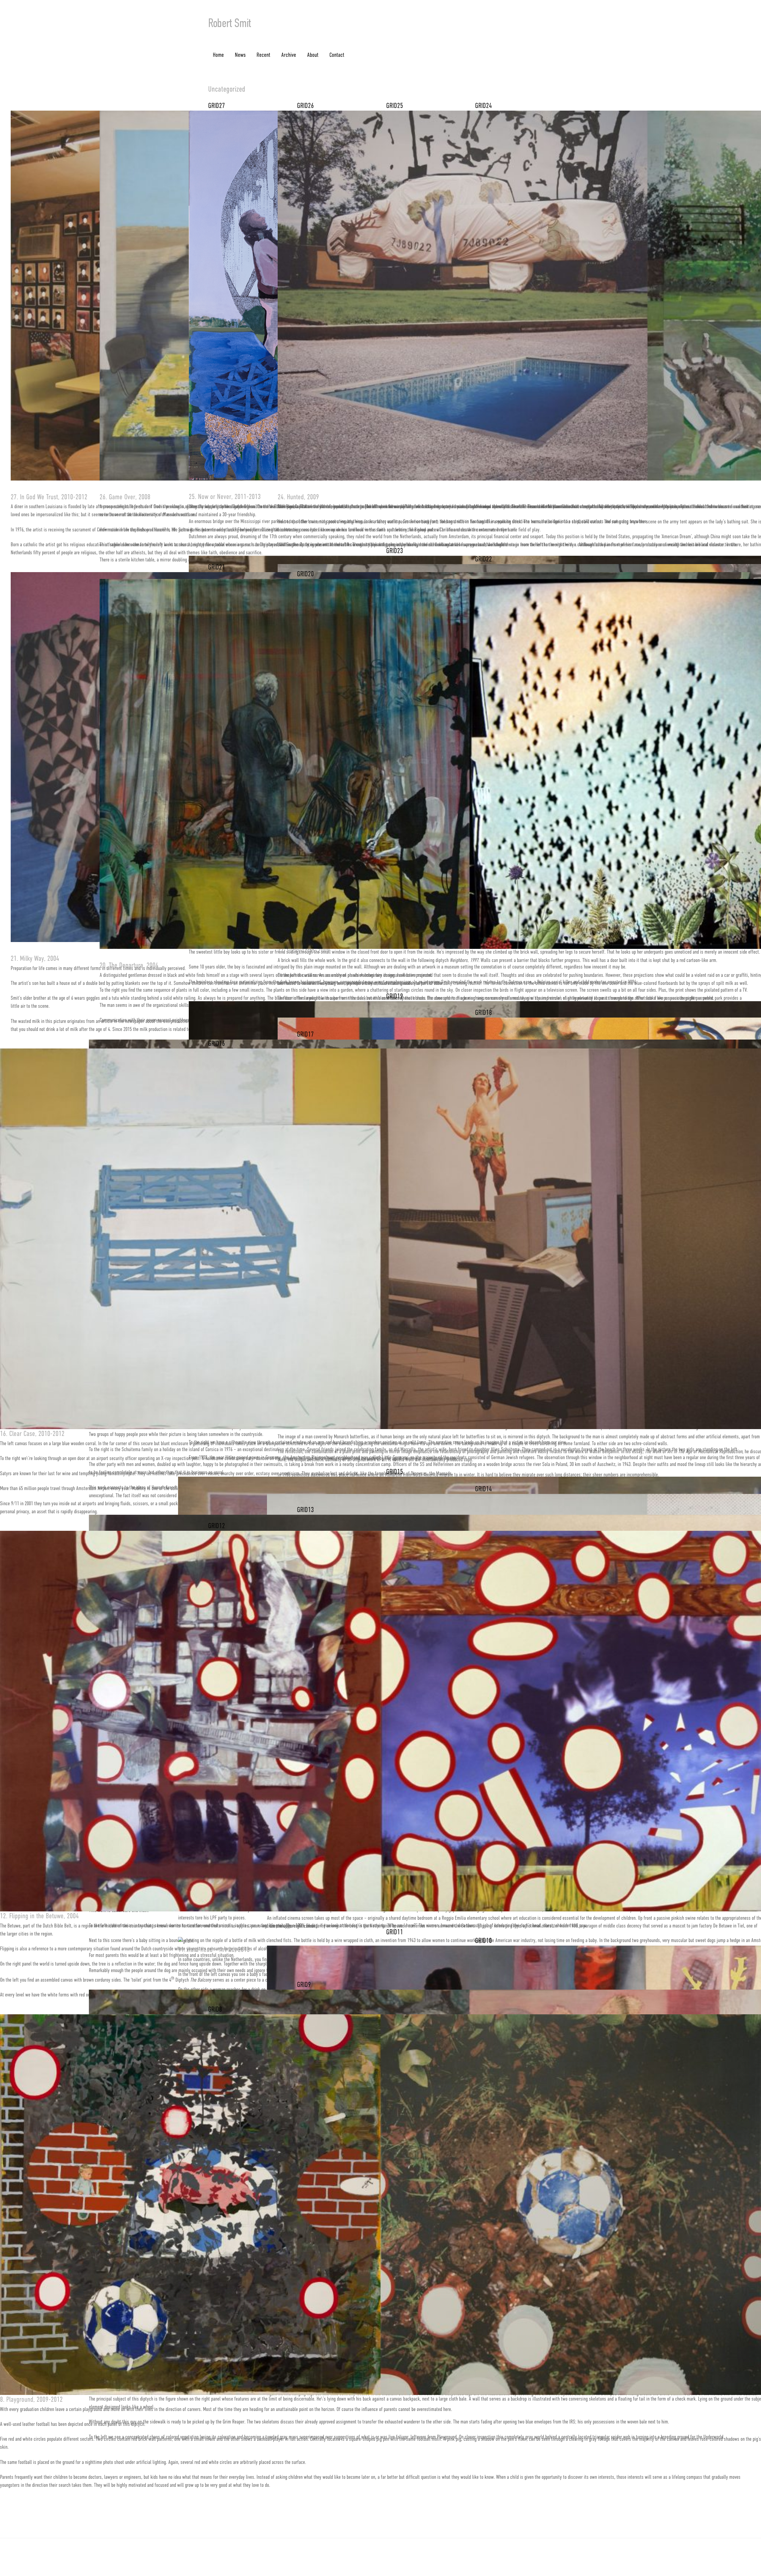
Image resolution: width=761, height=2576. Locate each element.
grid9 (304, 1985)
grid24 (484, 106)
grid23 (395, 551)
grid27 (217, 106)
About (313, 55)
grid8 (215, 2009)
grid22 (484, 559)
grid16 (217, 1043)
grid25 (395, 106)
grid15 (395, 1472)
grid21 (217, 567)
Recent (263, 55)
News (240, 55)
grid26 (305, 106)
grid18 (484, 1012)
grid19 (395, 996)
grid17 (305, 1034)
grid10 (484, 1941)
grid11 (395, 1932)
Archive (289, 55)
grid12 (217, 1526)
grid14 (484, 1489)
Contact (337, 55)
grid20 (305, 574)
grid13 (305, 1510)
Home (218, 55)
